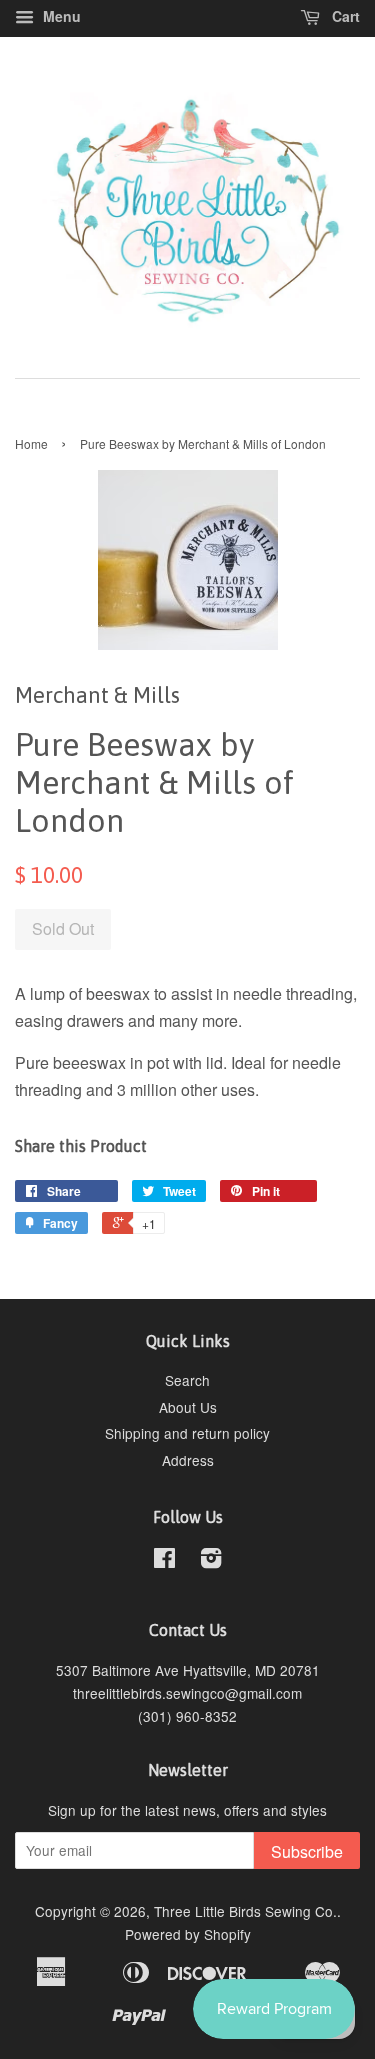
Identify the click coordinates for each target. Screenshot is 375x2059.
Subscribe (307, 1851)
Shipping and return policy (187, 1433)
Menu (60, 16)
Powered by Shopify (188, 1934)
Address (188, 1460)
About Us (188, 1407)
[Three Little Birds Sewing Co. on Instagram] (211, 1561)
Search (187, 1380)
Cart (344, 16)
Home (31, 443)
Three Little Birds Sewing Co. (245, 1911)
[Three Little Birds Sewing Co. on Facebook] (164, 1561)
